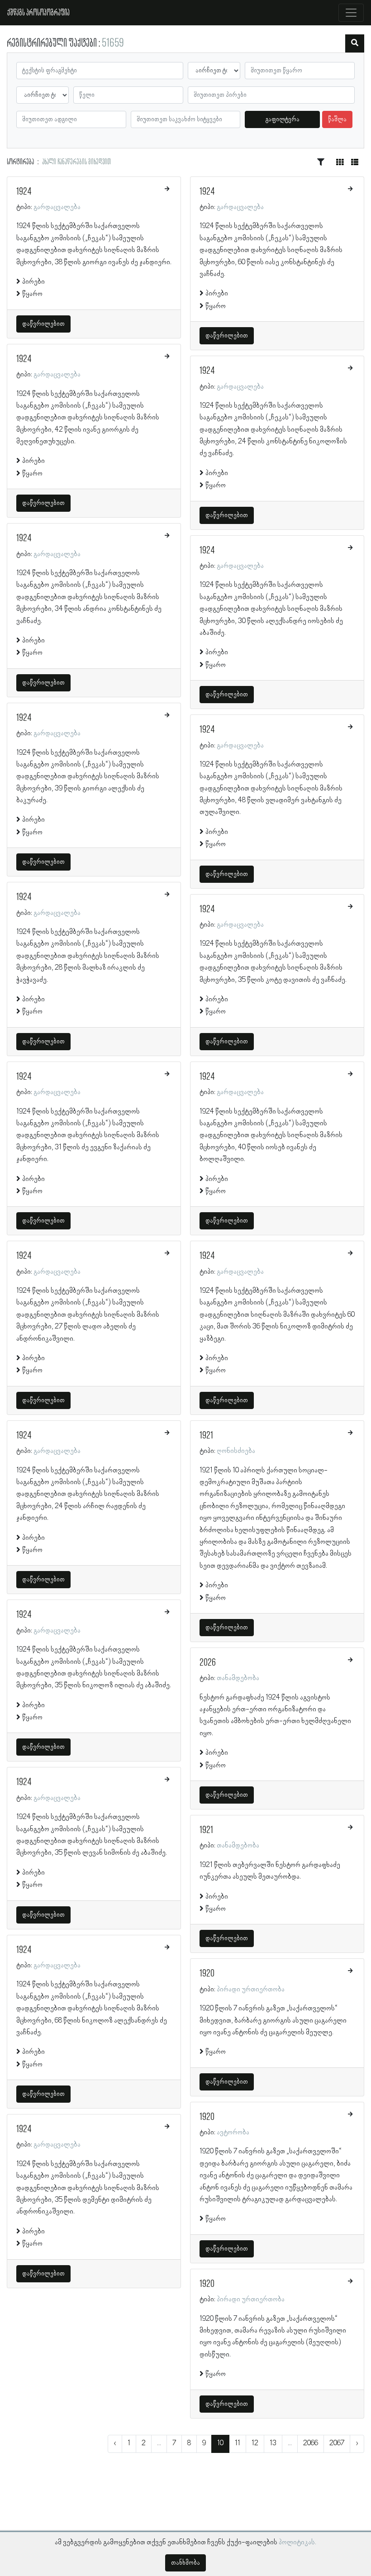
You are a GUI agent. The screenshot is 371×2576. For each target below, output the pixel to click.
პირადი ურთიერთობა (251, 1990)
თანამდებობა (238, 1678)
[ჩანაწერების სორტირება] (321, 162)
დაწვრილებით (43, 324)
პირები (33, 282)
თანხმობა (185, 2563)
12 (255, 2443)
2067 (337, 2443)
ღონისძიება (236, 1451)
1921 (206, 1436)
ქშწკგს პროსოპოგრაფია (38, 13)
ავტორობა (233, 2133)
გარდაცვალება (57, 207)
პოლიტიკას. (297, 2543)
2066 (311, 2443)
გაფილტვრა (283, 119)
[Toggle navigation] (351, 13)
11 (238, 2443)
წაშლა (337, 119)
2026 (208, 1663)
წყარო (32, 294)
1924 (24, 192)
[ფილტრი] (355, 43)
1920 (207, 1974)
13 (273, 2443)
